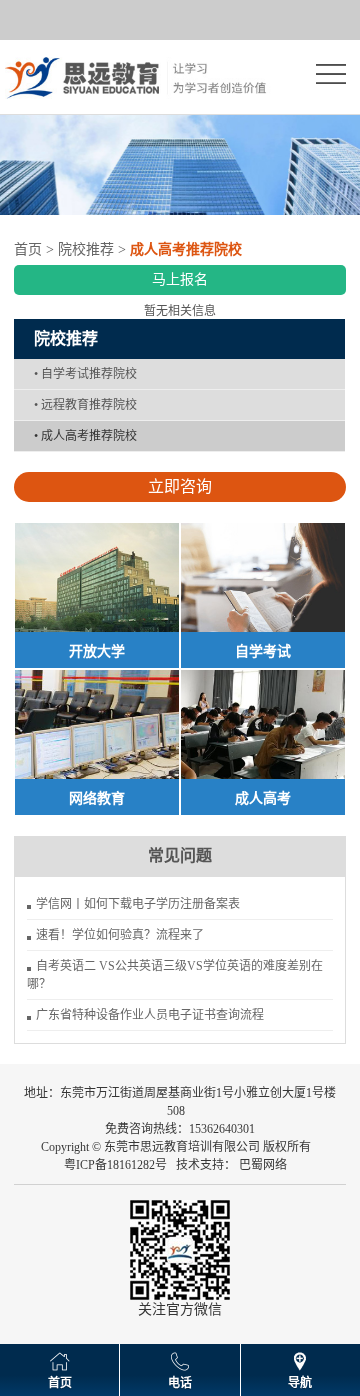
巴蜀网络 (263, 1165)
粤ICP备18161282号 (115, 1165)
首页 (28, 249)
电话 (180, 1383)
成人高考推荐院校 (85, 436)
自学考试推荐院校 (85, 374)
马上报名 (180, 279)
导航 (300, 1383)
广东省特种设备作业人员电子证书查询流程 (150, 1015)
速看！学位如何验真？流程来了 (120, 935)
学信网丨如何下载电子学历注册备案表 (138, 904)
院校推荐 (86, 249)
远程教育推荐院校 (85, 405)
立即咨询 (180, 486)
